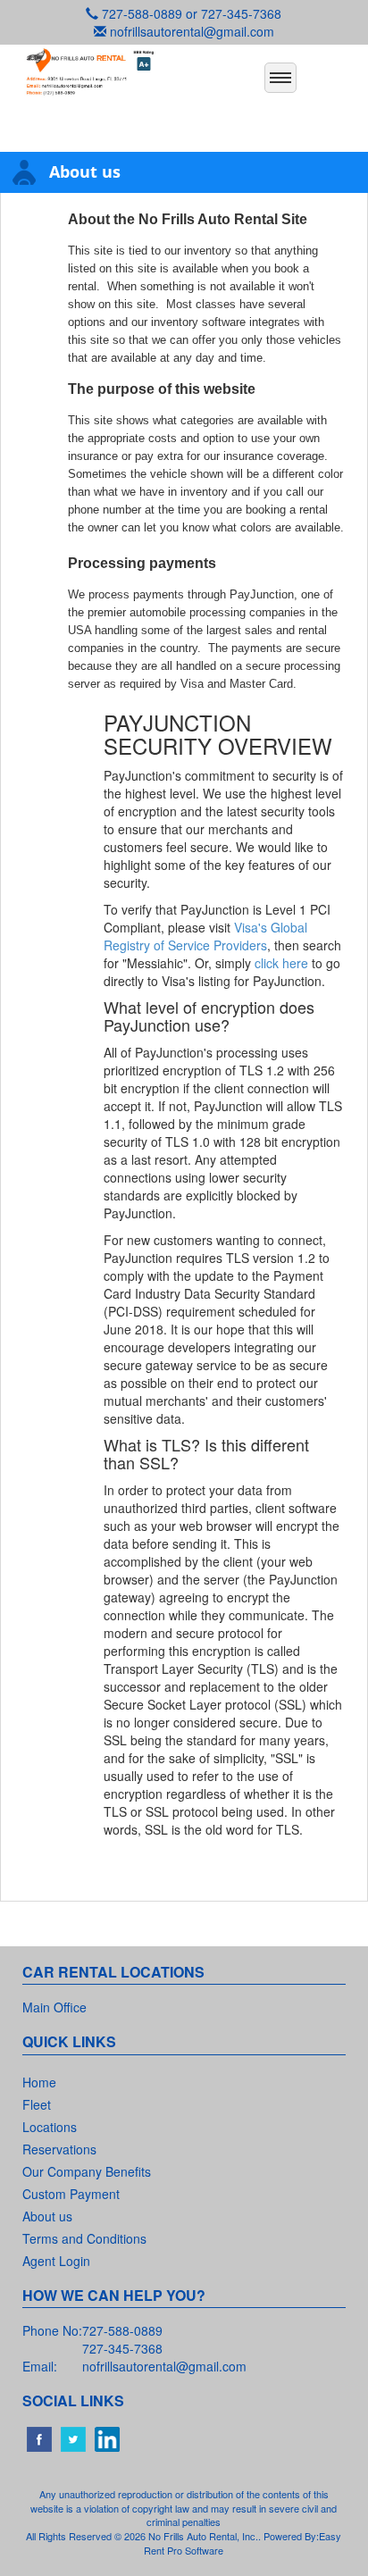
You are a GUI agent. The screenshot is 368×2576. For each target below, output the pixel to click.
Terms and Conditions (84, 2238)
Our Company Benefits (87, 2171)
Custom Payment (71, 2194)
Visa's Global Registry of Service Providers (205, 936)
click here (281, 963)
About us (47, 2216)
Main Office (54, 2007)
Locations (50, 2127)
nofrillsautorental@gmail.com (192, 31)
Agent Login (56, 2261)
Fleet (37, 2104)
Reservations (59, 2149)
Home (39, 2082)
